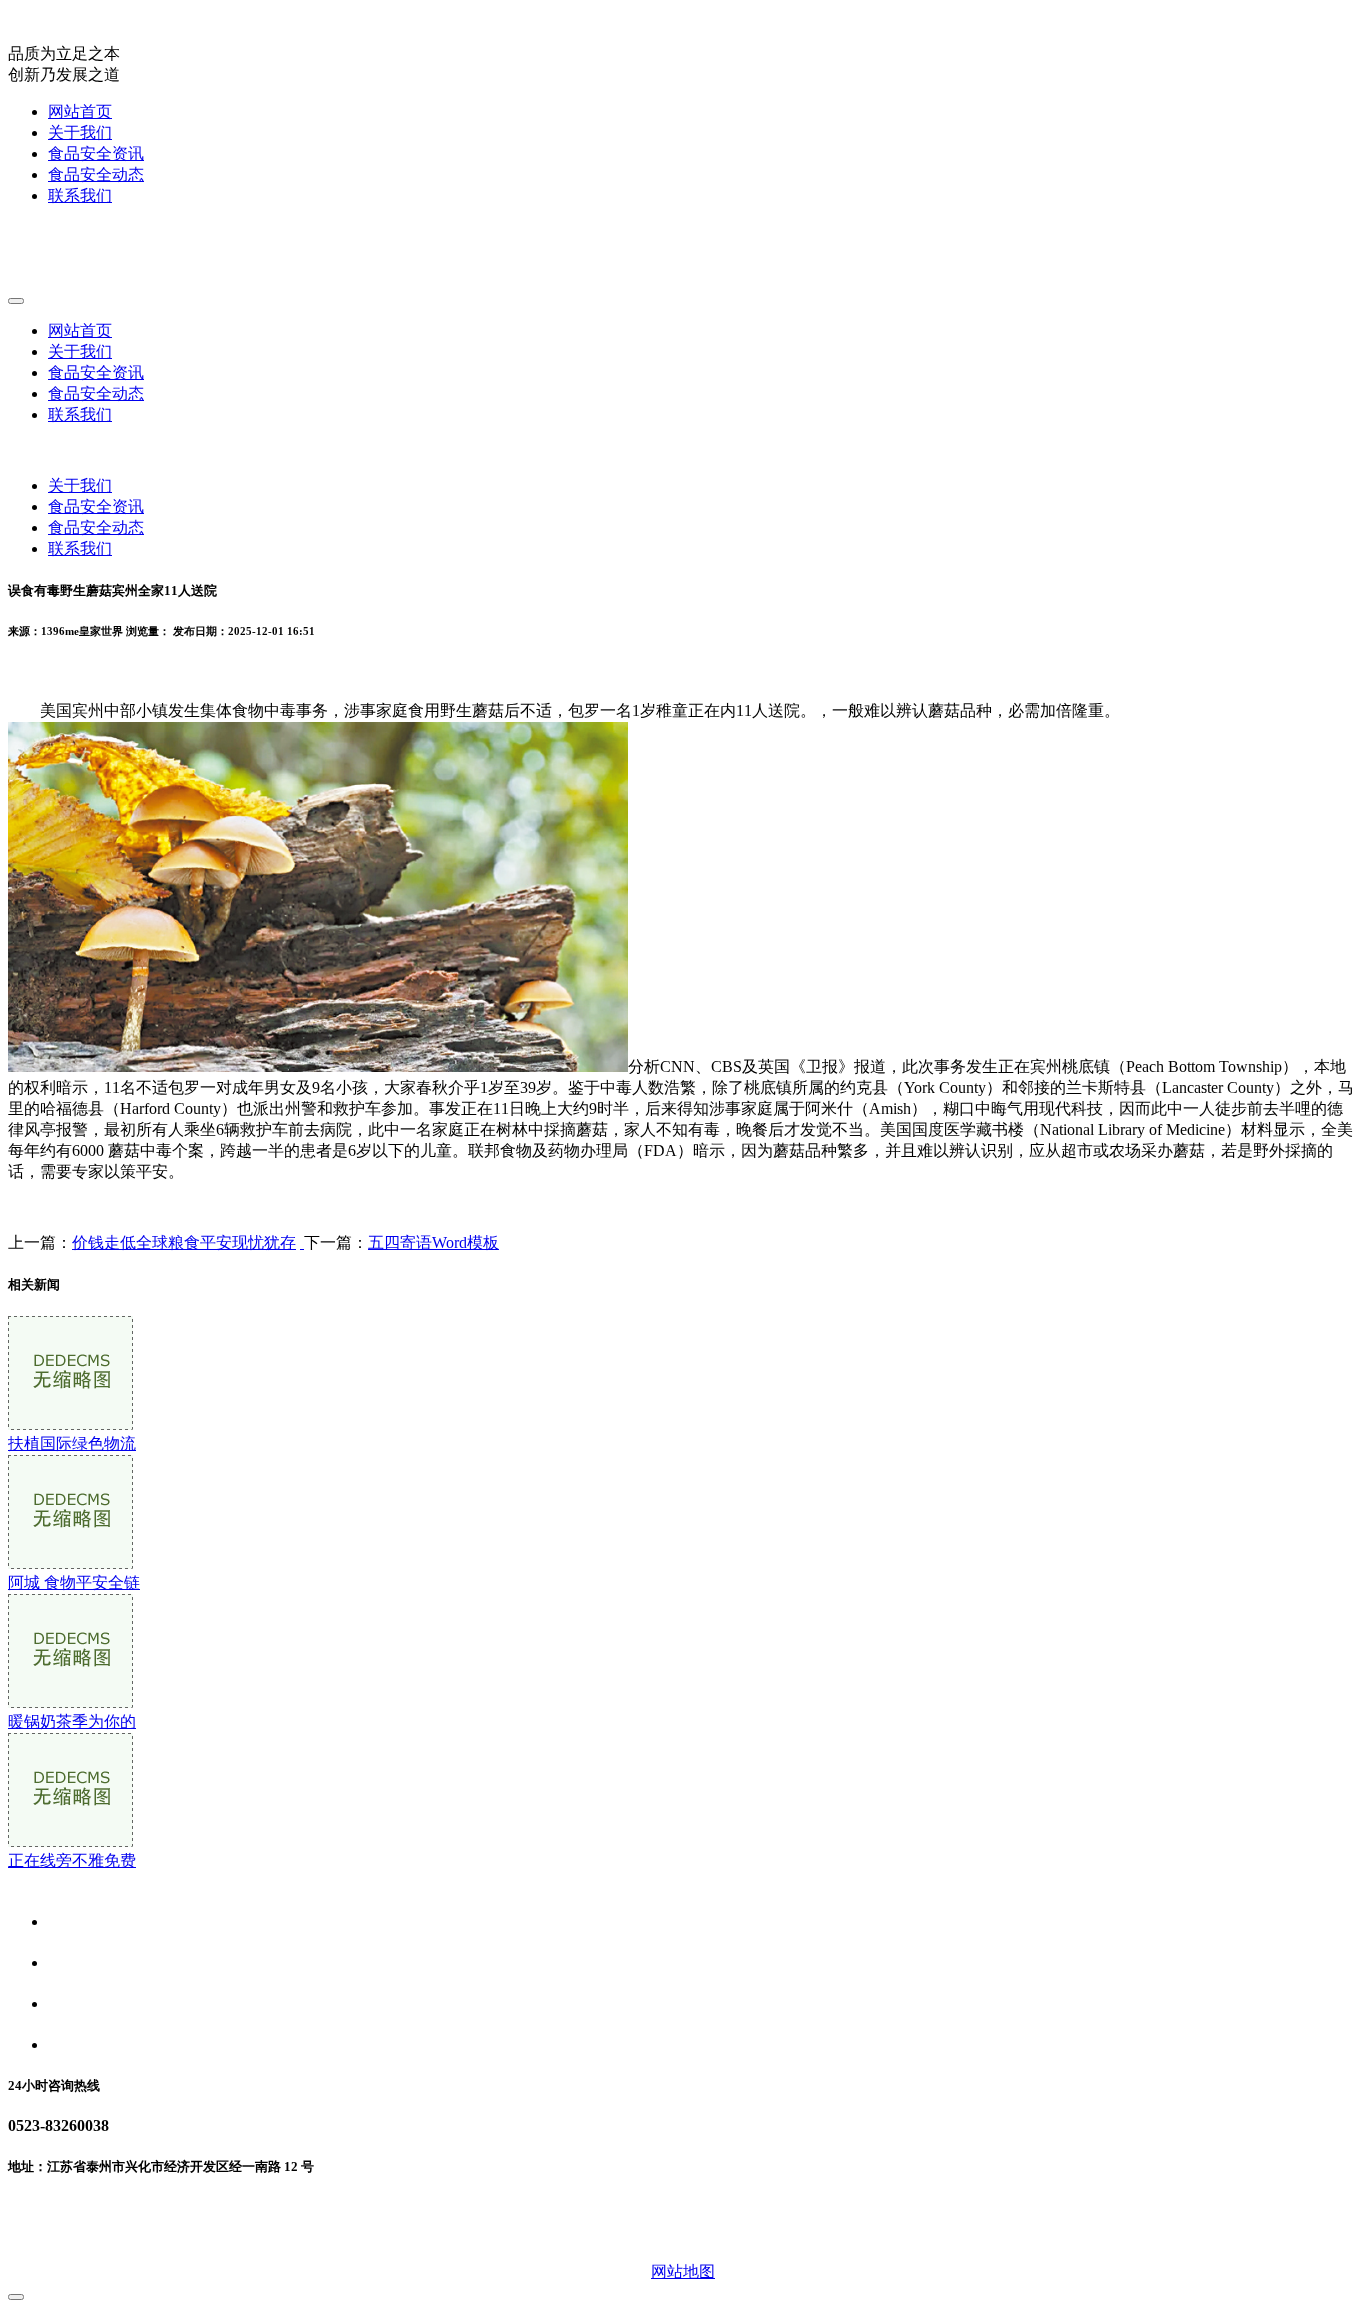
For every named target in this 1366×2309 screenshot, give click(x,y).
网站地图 (683, 2271)
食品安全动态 (96, 174)
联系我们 (80, 195)
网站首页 (80, 111)
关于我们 (80, 132)
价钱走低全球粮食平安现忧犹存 (184, 1242)
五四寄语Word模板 (433, 1242)
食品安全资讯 (96, 153)
